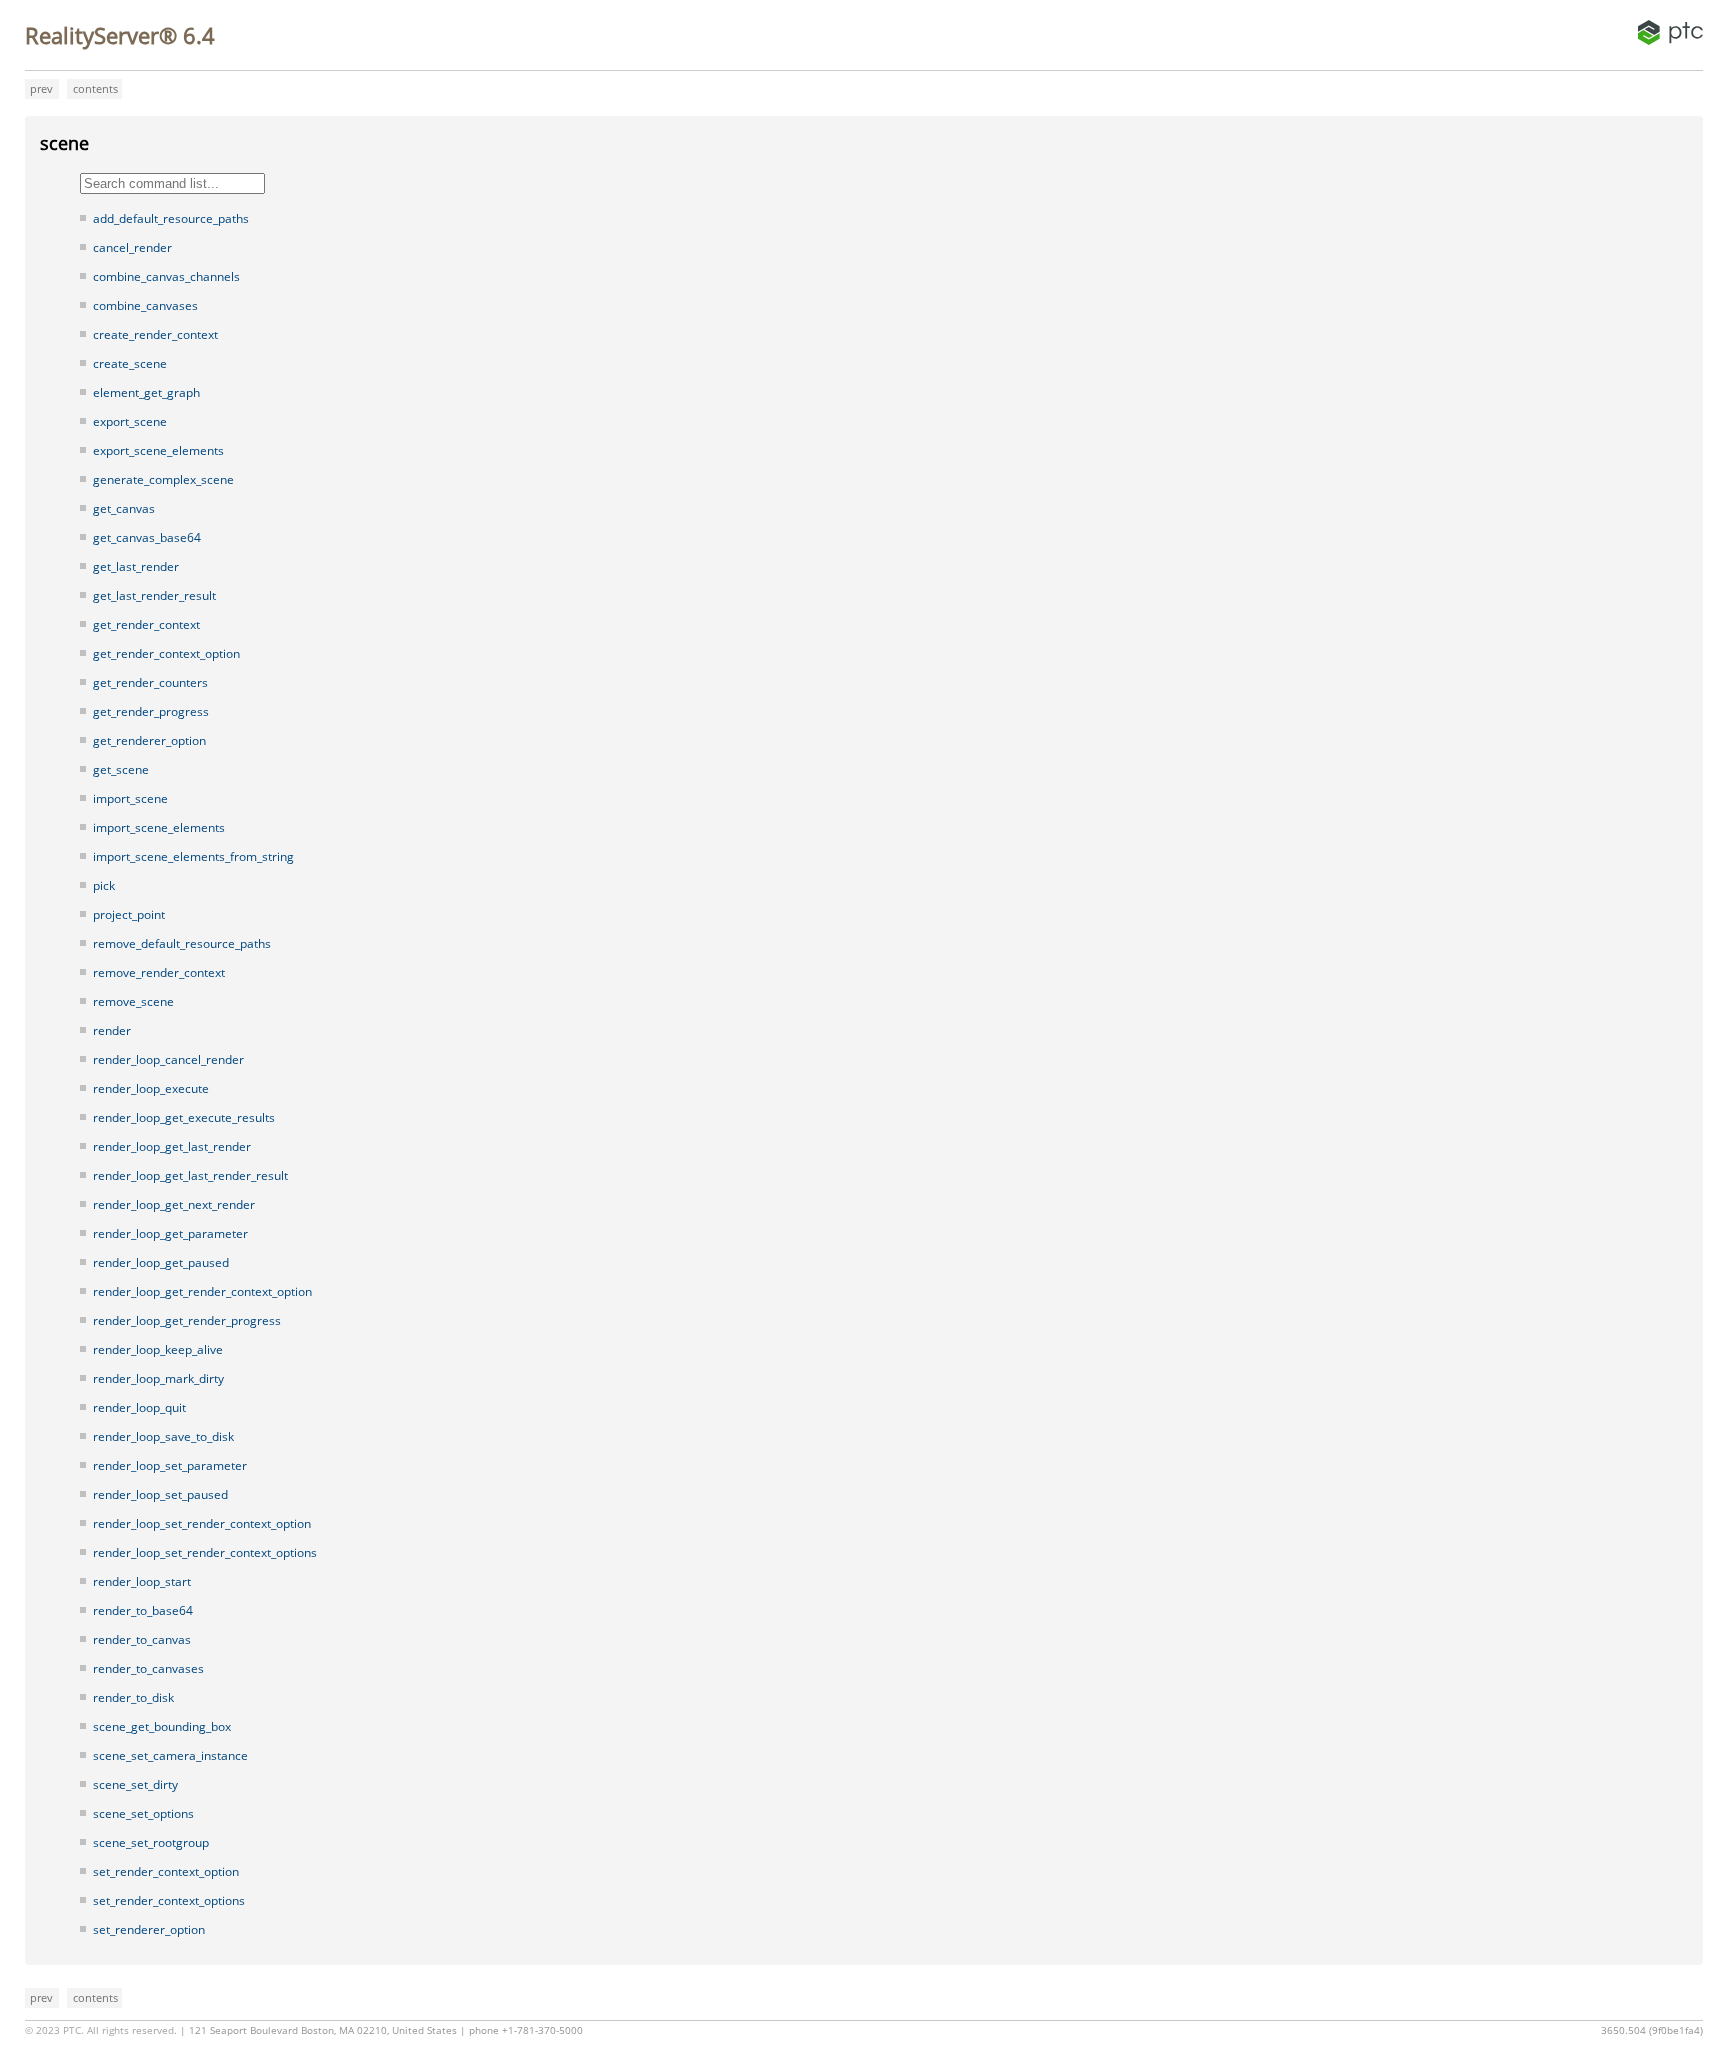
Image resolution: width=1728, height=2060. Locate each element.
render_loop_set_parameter (170, 1465)
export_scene (130, 421)
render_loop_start (142, 1581)
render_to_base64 (143, 1610)
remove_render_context (159, 972)
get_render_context (146, 624)
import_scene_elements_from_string (193, 856)
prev (41, 88)
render (112, 1030)
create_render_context (155, 334)
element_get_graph (146, 392)
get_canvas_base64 (147, 537)
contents (95, 88)
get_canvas (124, 508)
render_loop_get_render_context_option (202, 1291)
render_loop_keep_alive (158, 1349)
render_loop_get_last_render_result (190, 1175)
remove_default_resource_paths (182, 943)
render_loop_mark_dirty (158, 1378)
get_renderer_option (149, 740)
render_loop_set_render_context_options (205, 1552)
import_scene (130, 798)
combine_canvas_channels (166, 276)
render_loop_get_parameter (170, 1233)
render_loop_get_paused (161, 1262)
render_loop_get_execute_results (184, 1117)
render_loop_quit (139, 1407)
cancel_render (132, 247)
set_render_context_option (166, 1871)
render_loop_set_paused (160, 1494)
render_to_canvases (148, 1668)
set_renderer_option (149, 1929)
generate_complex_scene (163, 479)
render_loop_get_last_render (172, 1146)
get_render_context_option (166, 653)
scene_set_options (143, 1813)
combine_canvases (145, 305)
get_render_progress (151, 711)
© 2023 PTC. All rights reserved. (101, 2030)
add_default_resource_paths (171, 218)
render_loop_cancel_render (168, 1059)
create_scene (130, 363)
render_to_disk (133, 1697)
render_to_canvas (142, 1639)
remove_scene (133, 1001)
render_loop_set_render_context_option (202, 1523)
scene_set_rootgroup (151, 1842)
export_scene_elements (158, 450)
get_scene (121, 769)
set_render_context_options (169, 1900)
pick (104, 885)
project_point (129, 914)
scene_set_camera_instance (170, 1755)
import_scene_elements (159, 827)
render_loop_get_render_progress (187, 1320)
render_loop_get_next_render (174, 1204)
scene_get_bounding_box (162, 1726)
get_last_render (136, 566)
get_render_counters (150, 682)
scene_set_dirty (135, 1784)
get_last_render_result (154, 595)
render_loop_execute (151, 1088)
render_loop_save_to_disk (163, 1436)
